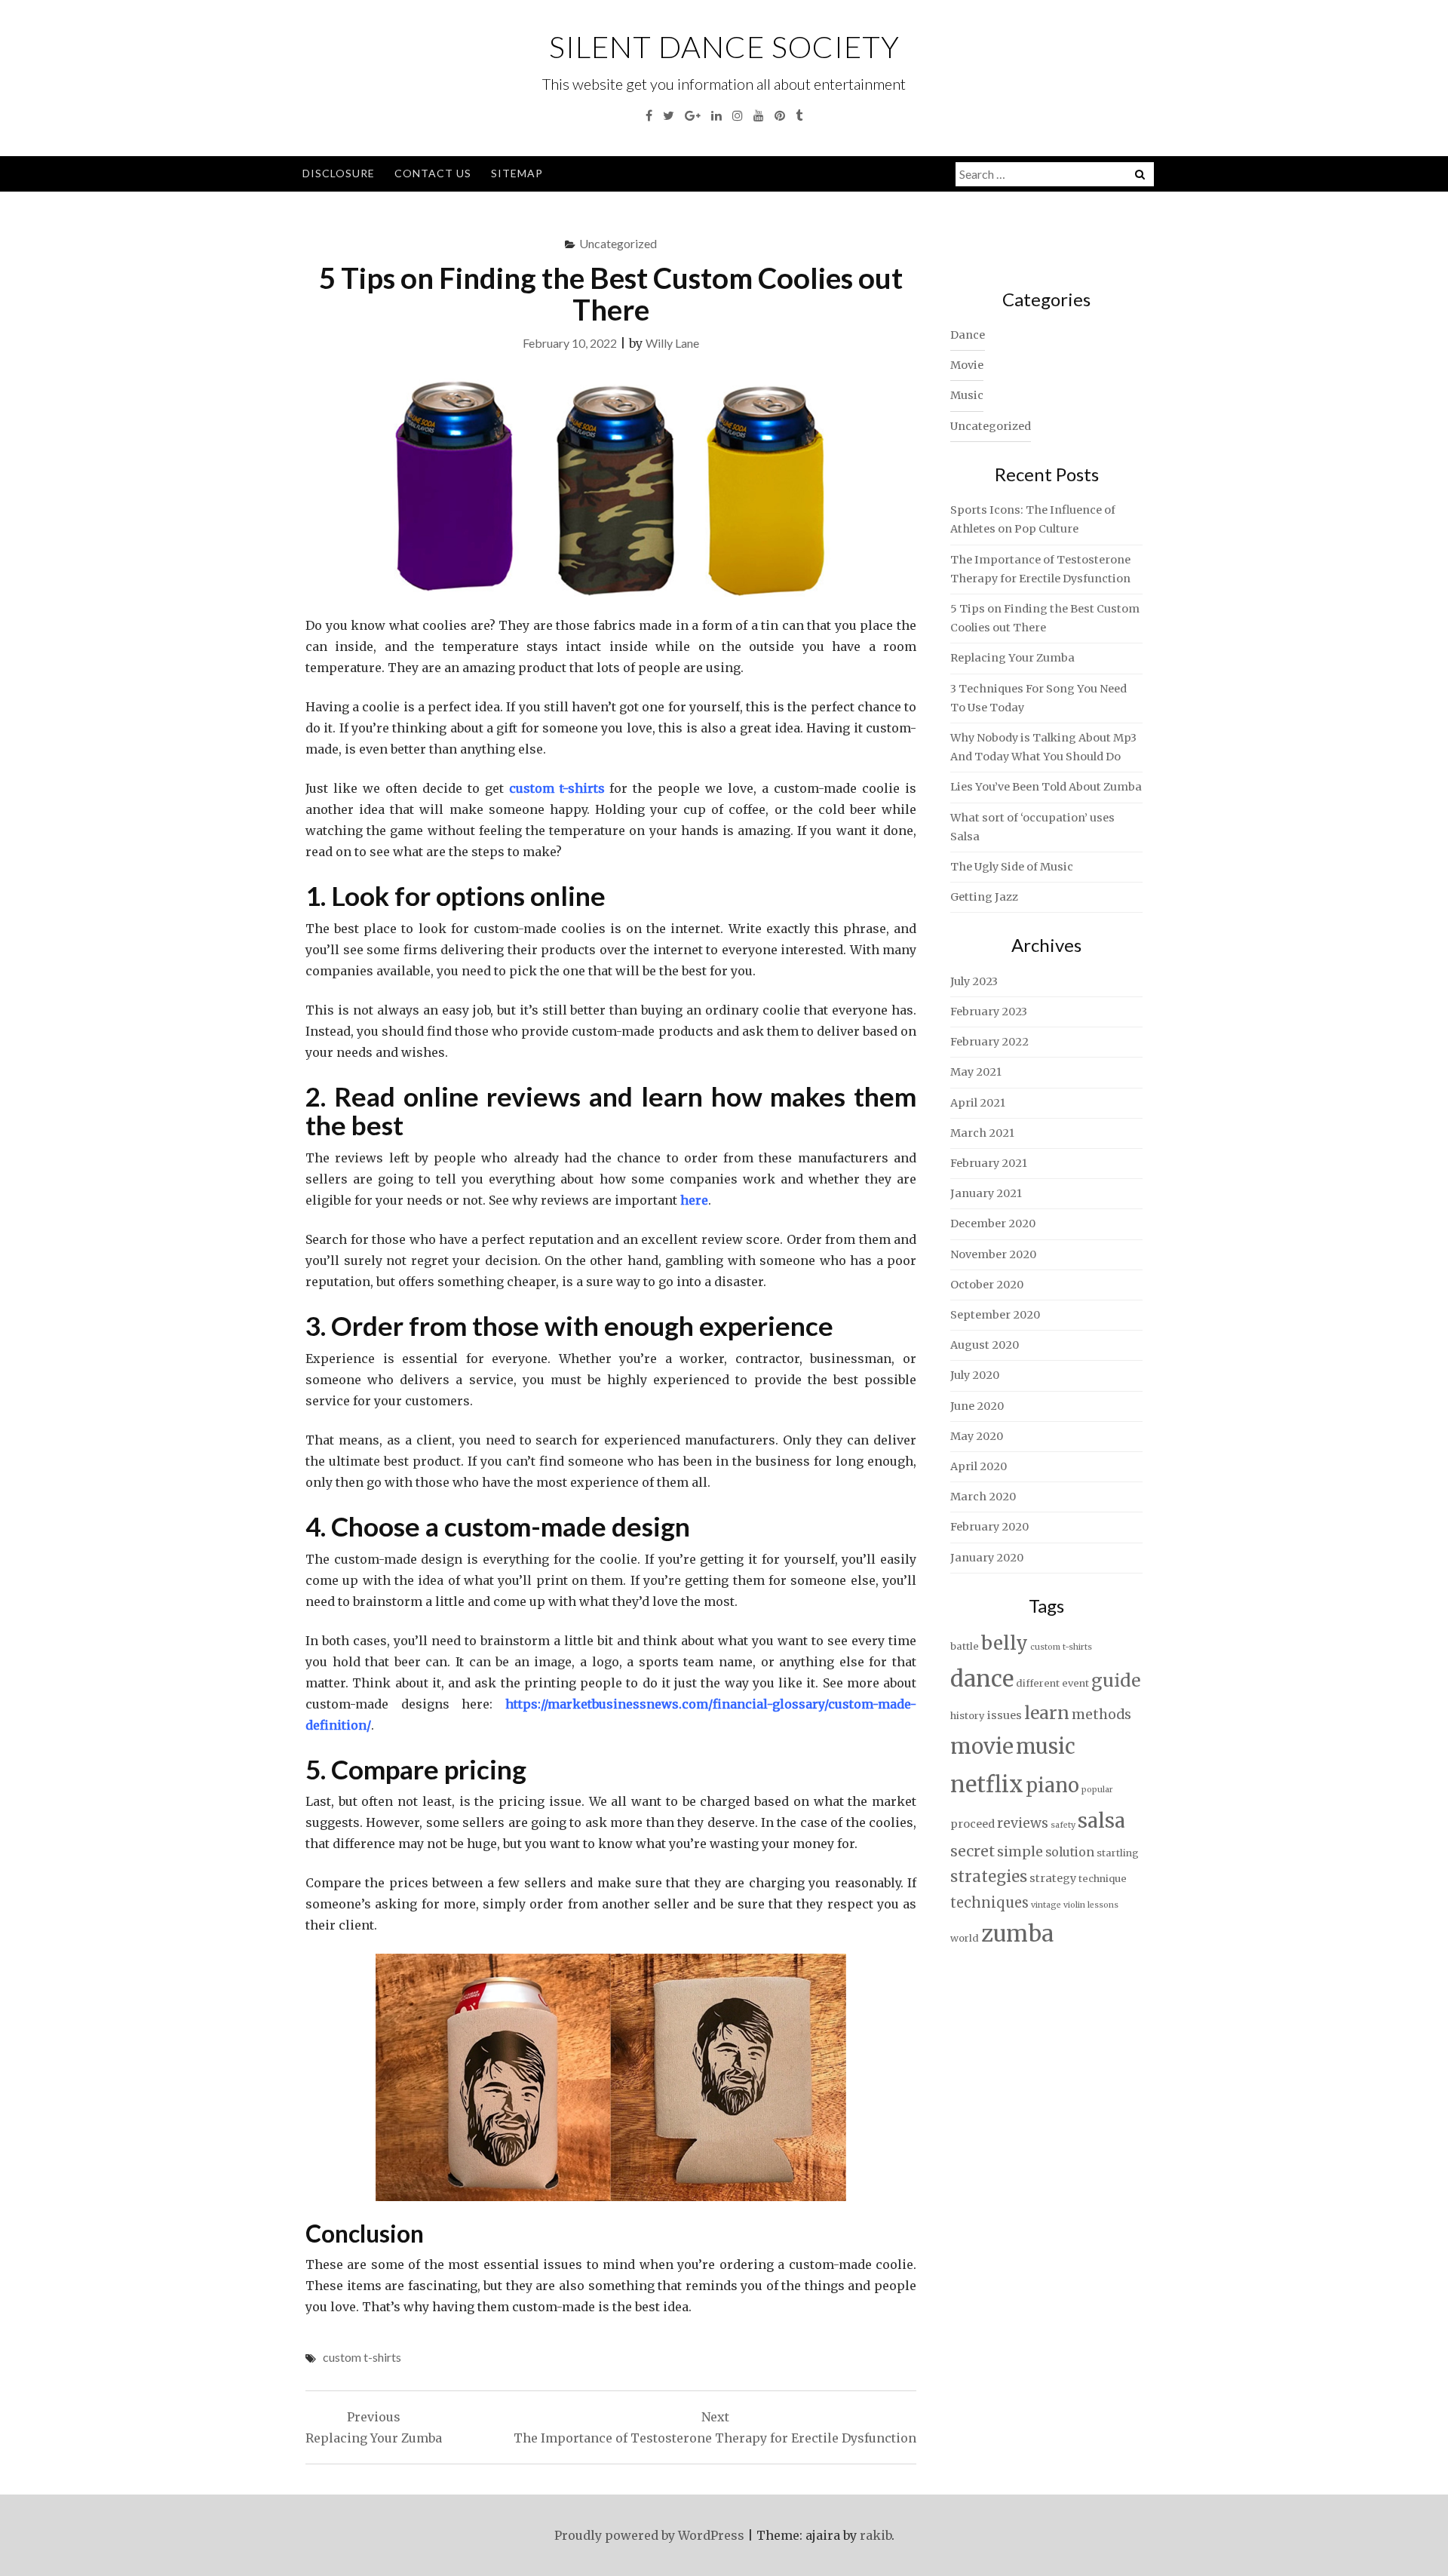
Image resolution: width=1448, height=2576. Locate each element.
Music (967, 395)
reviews (1023, 1823)
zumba (1017, 1934)
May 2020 (977, 1436)
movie (982, 1747)
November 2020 (993, 1254)
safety (1063, 1825)
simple (1020, 1852)
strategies (989, 1877)
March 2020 (983, 1497)
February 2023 (989, 1012)
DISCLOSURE (339, 173)
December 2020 (993, 1224)
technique (1103, 1879)
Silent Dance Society (724, 47)
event (1075, 1683)
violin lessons (1091, 1905)
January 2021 (986, 1193)
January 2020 (987, 1558)
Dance (968, 335)
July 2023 (974, 981)
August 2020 (985, 1345)
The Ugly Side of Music (1012, 867)
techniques (989, 1903)
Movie (967, 365)
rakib (876, 2535)
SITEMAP (517, 173)
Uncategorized (618, 243)
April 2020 (979, 1466)
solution (1070, 1852)
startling (1118, 1853)
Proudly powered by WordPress (649, 2535)
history (968, 1716)
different (1038, 1683)
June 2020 (977, 1406)
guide (1116, 1680)
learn (1047, 1713)
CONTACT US (433, 173)
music (1046, 1746)
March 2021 (982, 1133)
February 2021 (989, 1163)
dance (982, 1679)
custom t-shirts (362, 2357)
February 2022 (989, 1042)
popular (1097, 1790)
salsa (1101, 1821)
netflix (987, 1784)
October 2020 (987, 1285)
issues (1005, 1715)
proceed (972, 1824)
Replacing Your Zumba (1012, 658)
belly (1005, 1643)
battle (965, 1646)
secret (972, 1851)
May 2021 (976, 1072)
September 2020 (995, 1315)
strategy (1053, 1878)
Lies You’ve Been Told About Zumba (1046, 787)
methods (1101, 1715)
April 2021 (978, 1103)
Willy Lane (672, 343)
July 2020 (975, 1375)
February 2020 (989, 1527)
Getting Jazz (984, 897)
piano (1052, 1785)
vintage (1046, 1905)
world (965, 1938)
